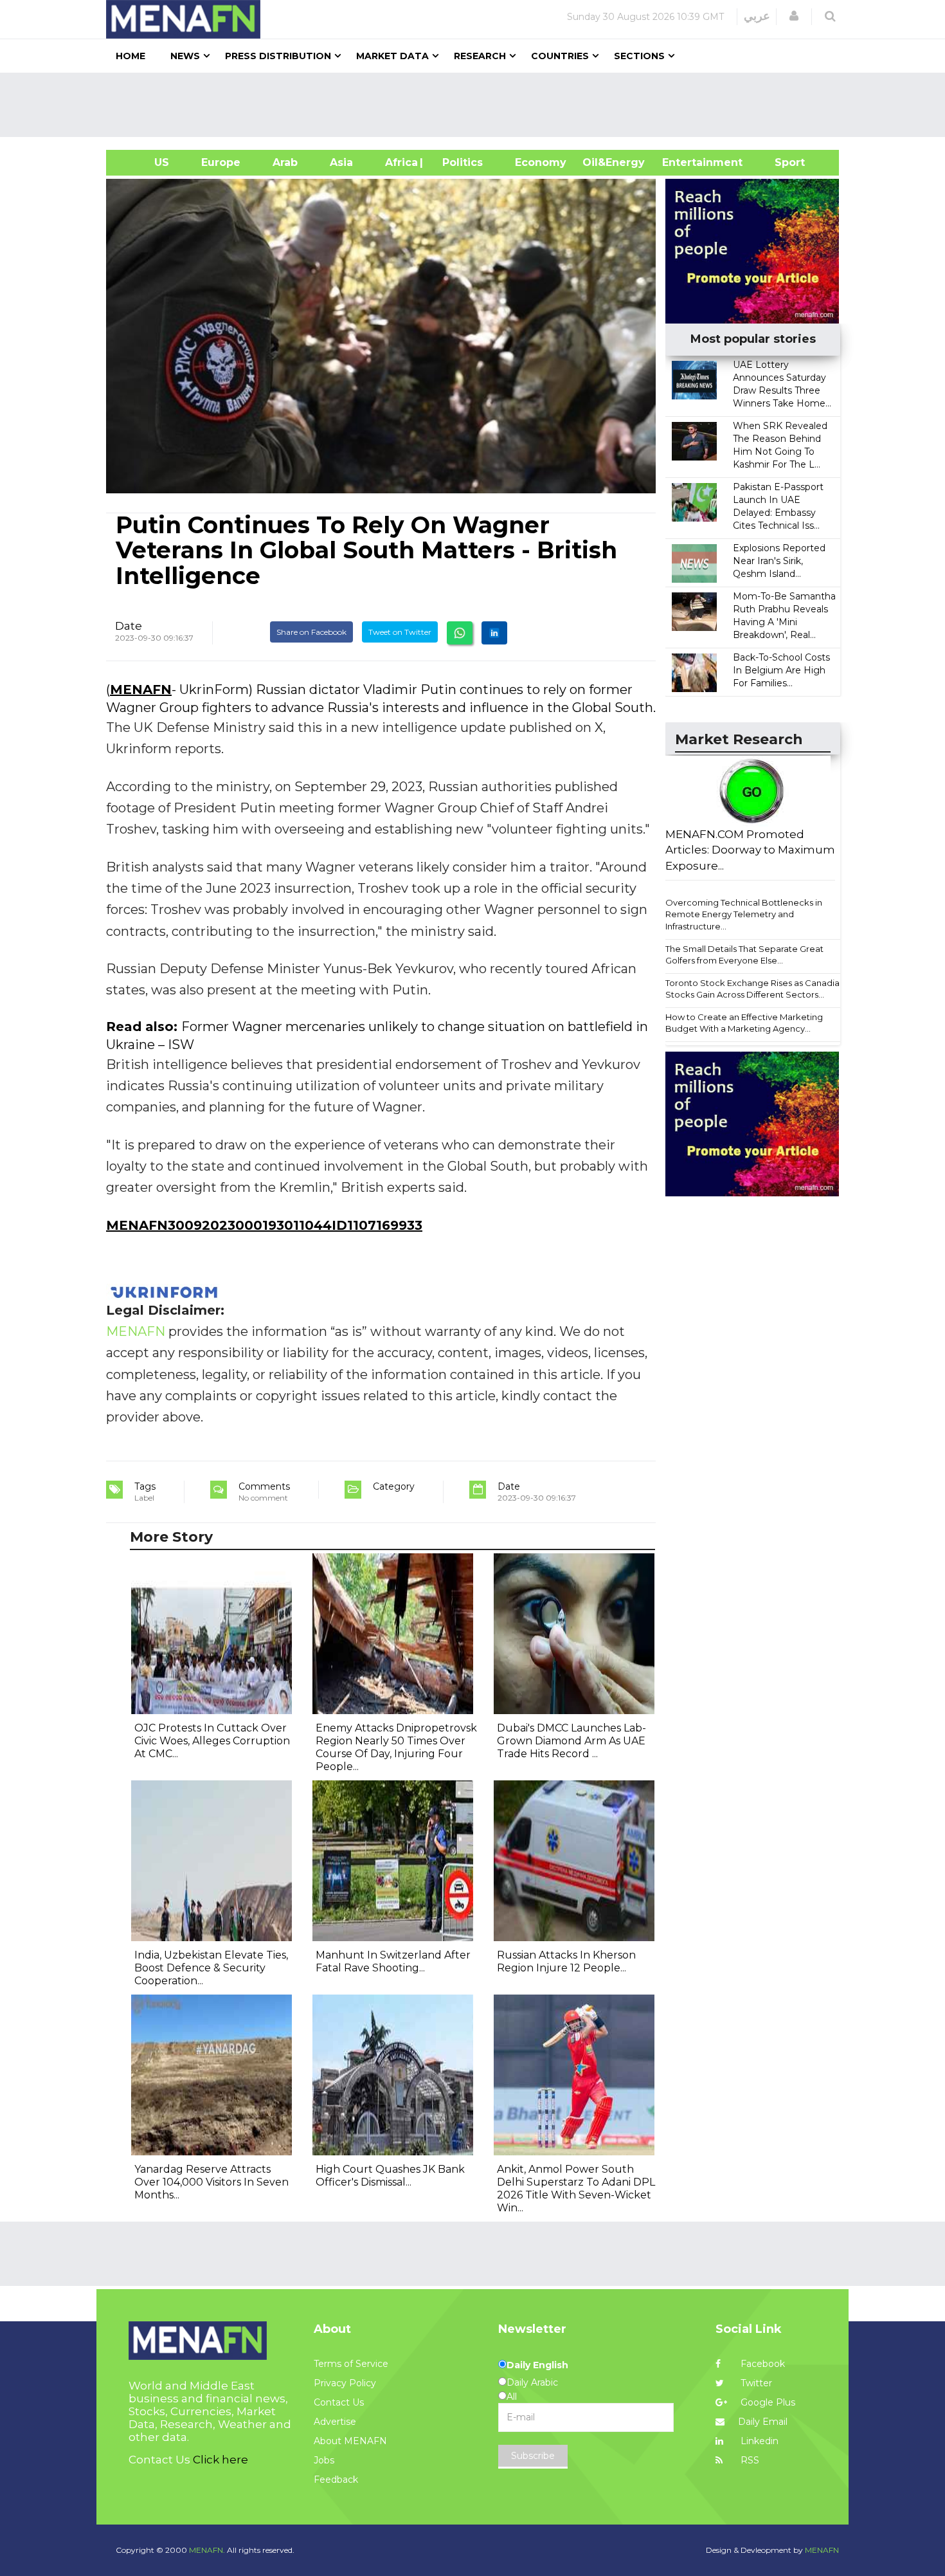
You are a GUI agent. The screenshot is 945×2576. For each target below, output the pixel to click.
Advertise (335, 2422)
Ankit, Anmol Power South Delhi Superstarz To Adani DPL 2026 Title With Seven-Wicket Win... (576, 2188)
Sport (782, 162)
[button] (794, 16)
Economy (541, 162)
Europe (221, 162)
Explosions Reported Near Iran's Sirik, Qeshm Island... (779, 561)
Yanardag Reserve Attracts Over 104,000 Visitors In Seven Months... (212, 2182)
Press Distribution (278, 56)
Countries (560, 56)
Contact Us (339, 2402)
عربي (757, 16)
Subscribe (533, 2456)
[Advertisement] (478, 105)
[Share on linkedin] (494, 633)
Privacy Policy (345, 2383)
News (185, 56)
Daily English (537, 2365)
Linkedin (758, 2441)
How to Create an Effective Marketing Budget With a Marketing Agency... (744, 1023)
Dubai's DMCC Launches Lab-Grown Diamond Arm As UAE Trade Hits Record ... (571, 1741)
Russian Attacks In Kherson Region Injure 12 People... (566, 1961)
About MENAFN (350, 2441)
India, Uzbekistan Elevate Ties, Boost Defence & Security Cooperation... (211, 1968)
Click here (221, 2460)
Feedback (336, 2480)
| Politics (459, 162)
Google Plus (767, 2402)
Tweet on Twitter (400, 632)
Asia (341, 162)
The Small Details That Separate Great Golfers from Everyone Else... (744, 955)
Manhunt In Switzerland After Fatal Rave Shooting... (393, 1961)
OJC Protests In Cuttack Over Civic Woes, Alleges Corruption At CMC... (212, 1741)
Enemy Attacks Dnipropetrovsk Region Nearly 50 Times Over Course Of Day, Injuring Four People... (396, 1747)
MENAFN (141, 690)
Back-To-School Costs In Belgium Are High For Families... (781, 670)
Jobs (324, 2460)
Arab (285, 162)
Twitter (755, 2383)
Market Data (392, 56)
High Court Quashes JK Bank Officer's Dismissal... (390, 2176)
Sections (639, 56)
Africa (400, 162)
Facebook (761, 2364)
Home (130, 56)
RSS (749, 2460)
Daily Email (763, 2422)
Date (129, 626)
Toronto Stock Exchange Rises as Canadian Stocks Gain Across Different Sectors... (755, 989)
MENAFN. (207, 2550)
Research (480, 56)
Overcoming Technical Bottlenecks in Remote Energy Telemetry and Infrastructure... (744, 914)
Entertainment (683, 162)
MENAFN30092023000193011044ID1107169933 (264, 1225)
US (146, 162)
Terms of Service (351, 2364)
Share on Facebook (311, 632)
